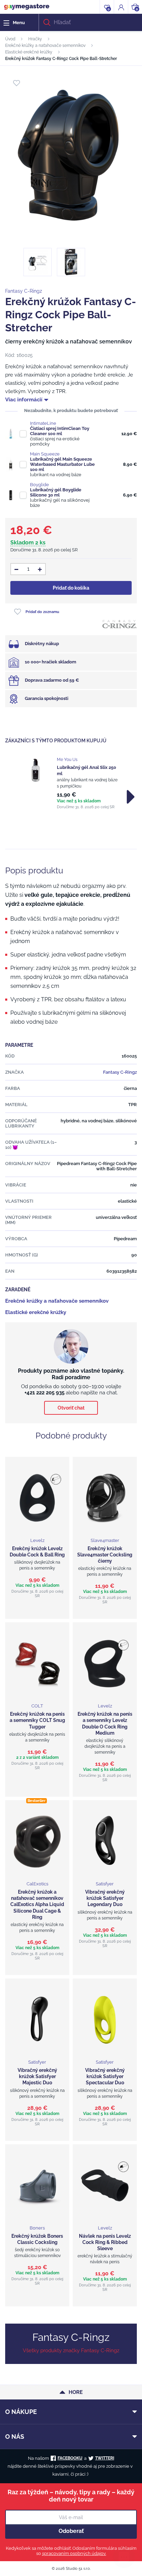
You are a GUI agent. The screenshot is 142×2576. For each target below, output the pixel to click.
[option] (71, 783)
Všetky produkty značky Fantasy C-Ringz (71, 2351)
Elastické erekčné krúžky (29, 52)
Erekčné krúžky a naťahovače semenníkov (45, 46)
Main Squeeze (45, 454)
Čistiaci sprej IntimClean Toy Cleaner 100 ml (60, 431)
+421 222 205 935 (44, 1393)
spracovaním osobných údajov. (74, 2553)
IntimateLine (43, 423)
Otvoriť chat (71, 1408)
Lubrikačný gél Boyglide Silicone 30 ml (56, 492)
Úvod (10, 39)
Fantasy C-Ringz (24, 291)
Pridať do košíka (71, 588)
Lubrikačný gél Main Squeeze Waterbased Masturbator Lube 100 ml (62, 464)
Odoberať (71, 2531)
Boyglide (39, 485)
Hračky (35, 39)
